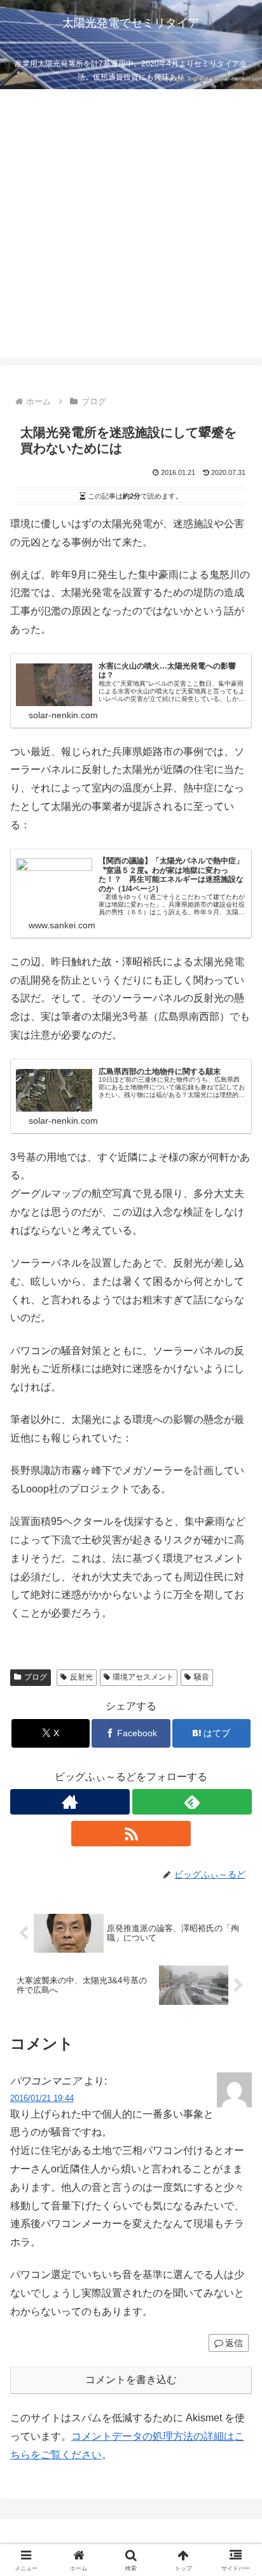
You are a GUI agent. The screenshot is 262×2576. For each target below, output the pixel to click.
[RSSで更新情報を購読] (131, 1834)
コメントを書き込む (131, 2380)
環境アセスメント (143, 1677)
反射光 (81, 1677)
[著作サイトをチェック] (70, 1802)
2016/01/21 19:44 (42, 2098)
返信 (234, 2343)
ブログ (36, 1677)
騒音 (202, 1677)
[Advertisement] (131, 227)
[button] (236, 1913)
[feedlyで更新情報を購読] (192, 1802)
